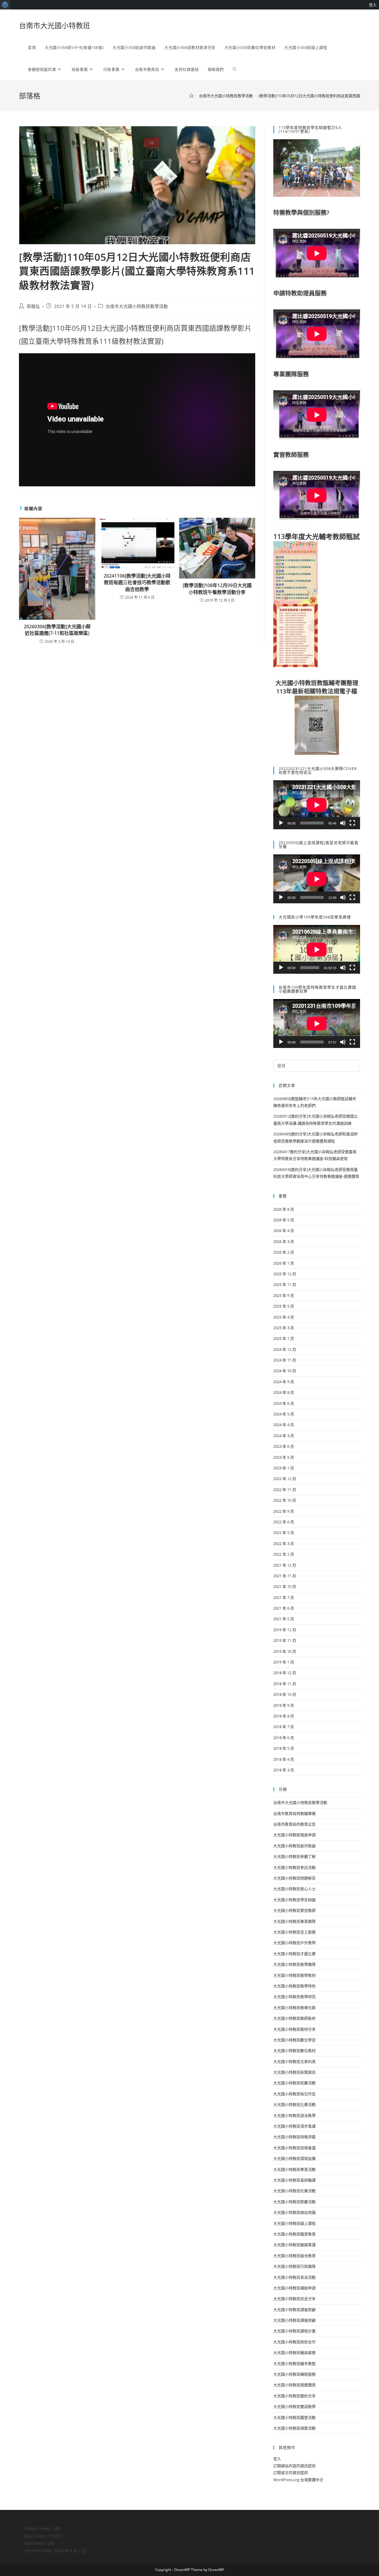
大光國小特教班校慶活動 (294, 2083)
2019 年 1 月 (284, 1662)
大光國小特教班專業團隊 (294, 1921)
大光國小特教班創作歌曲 (294, 1846)
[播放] (281, 823)
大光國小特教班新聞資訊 (294, 2072)
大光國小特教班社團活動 (294, 2191)
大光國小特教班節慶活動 (294, 2202)
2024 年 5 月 (284, 1414)
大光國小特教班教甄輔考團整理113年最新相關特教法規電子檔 (317, 687)
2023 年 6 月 (284, 1446)
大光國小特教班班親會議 (294, 2148)
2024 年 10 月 (285, 1371)
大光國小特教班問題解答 (294, 1878)
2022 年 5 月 (284, 1533)
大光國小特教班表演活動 (294, 2277)
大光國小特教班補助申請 (294, 2288)
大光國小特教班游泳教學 (294, 2115)
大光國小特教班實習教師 (294, 1910)
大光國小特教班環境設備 (294, 2158)
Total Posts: (35, 2543)
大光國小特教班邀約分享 (294, 2396)
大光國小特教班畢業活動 (294, 2169)
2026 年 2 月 (284, 1252)
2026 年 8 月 (284, 1209)
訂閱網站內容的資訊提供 (294, 2466)
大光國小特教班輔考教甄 (294, 2364)
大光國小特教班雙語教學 (294, 2406)
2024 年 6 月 (284, 1403)
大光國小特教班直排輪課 (294, 2180)
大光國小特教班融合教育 (294, 2256)
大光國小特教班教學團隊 (294, 1964)
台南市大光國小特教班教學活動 (137, 306)
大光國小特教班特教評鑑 (294, 2137)
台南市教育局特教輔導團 (294, 1813)
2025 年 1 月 (284, 1338)
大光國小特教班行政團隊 (294, 2266)
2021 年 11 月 (285, 1576)
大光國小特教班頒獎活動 (294, 2428)
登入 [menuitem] (373, 5)
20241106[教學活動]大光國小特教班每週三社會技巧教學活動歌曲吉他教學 (137, 583)
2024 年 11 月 (285, 1360)
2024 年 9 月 (284, 1382)
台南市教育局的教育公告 (294, 1824)
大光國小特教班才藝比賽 (294, 1954)
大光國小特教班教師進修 (294, 2018)
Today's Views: (38, 2528)
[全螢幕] (352, 823)
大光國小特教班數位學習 (294, 2040)
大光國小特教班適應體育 (294, 2385)
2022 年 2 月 (284, 1554)
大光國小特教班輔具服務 (294, 2353)
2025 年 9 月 (284, 1295)
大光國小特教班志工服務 (294, 1932)
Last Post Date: (38, 2551)
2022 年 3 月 (284, 1543)
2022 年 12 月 (285, 1479)
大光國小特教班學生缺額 (294, 1900)
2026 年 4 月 (284, 1231)
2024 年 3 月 (284, 1436)
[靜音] (343, 823)
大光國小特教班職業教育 (294, 2234)
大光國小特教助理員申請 (294, 1835)
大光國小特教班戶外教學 (294, 1943)
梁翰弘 (33, 306)
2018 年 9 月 (284, 1705)
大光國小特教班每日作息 (294, 2094)
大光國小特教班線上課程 (294, 2223)
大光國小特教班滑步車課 (294, 2126)
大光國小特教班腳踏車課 (294, 2245)
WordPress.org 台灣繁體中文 (298, 2480)
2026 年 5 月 (284, 1220)
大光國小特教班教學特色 (294, 1986)
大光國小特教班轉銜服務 (294, 2374)
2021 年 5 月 (284, 1619)
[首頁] (191, 96)
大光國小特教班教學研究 (294, 1997)
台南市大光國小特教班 (54, 25)
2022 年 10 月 (285, 1500)
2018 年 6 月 (284, 1738)
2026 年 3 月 (284, 1241)
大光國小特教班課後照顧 (294, 2310)
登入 (277, 2459)
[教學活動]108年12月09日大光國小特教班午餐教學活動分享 (217, 589)
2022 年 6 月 (284, 1522)
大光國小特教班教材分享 (294, 2029)
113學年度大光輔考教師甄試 (317, 536)
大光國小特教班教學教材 (294, 1975)
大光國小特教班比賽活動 (294, 2104)
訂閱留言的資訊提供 (291, 2473)
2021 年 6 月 (284, 1608)
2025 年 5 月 (284, 1306)
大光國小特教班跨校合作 (294, 2342)
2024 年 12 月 (285, 1349)
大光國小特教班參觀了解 (294, 1856)
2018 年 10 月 (285, 1694)
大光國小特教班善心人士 (294, 1889)
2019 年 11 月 (285, 1640)
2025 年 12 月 (285, 1274)
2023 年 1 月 (284, 1468)
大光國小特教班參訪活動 (294, 1867)
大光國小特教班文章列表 (294, 2062)
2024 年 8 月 (284, 1392)
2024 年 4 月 (284, 1425)
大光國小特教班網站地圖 (294, 2212)
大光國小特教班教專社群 (294, 2008)
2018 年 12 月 (285, 1673)
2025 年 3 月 (284, 1328)
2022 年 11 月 (285, 1490)
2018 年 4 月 (284, 1759)
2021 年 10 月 (285, 1586)
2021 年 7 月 (284, 1597)
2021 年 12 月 (285, 1565)
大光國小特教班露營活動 (294, 2417)
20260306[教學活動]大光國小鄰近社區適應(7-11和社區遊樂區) (57, 630)
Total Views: (36, 2536)
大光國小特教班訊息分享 (294, 2299)
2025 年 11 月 (285, 1284)
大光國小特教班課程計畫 (294, 2331)
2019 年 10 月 (285, 1651)
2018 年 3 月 (284, 1770)
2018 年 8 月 (284, 1716)
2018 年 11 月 (285, 1684)
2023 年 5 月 (284, 1457)
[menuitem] (5, 5)
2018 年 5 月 (284, 1748)
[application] (317, 805)
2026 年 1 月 (284, 1263)
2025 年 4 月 (284, 1317)
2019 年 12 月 (285, 1630)
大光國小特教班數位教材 (294, 2051)
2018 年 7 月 (284, 1727)
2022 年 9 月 (284, 1511)
